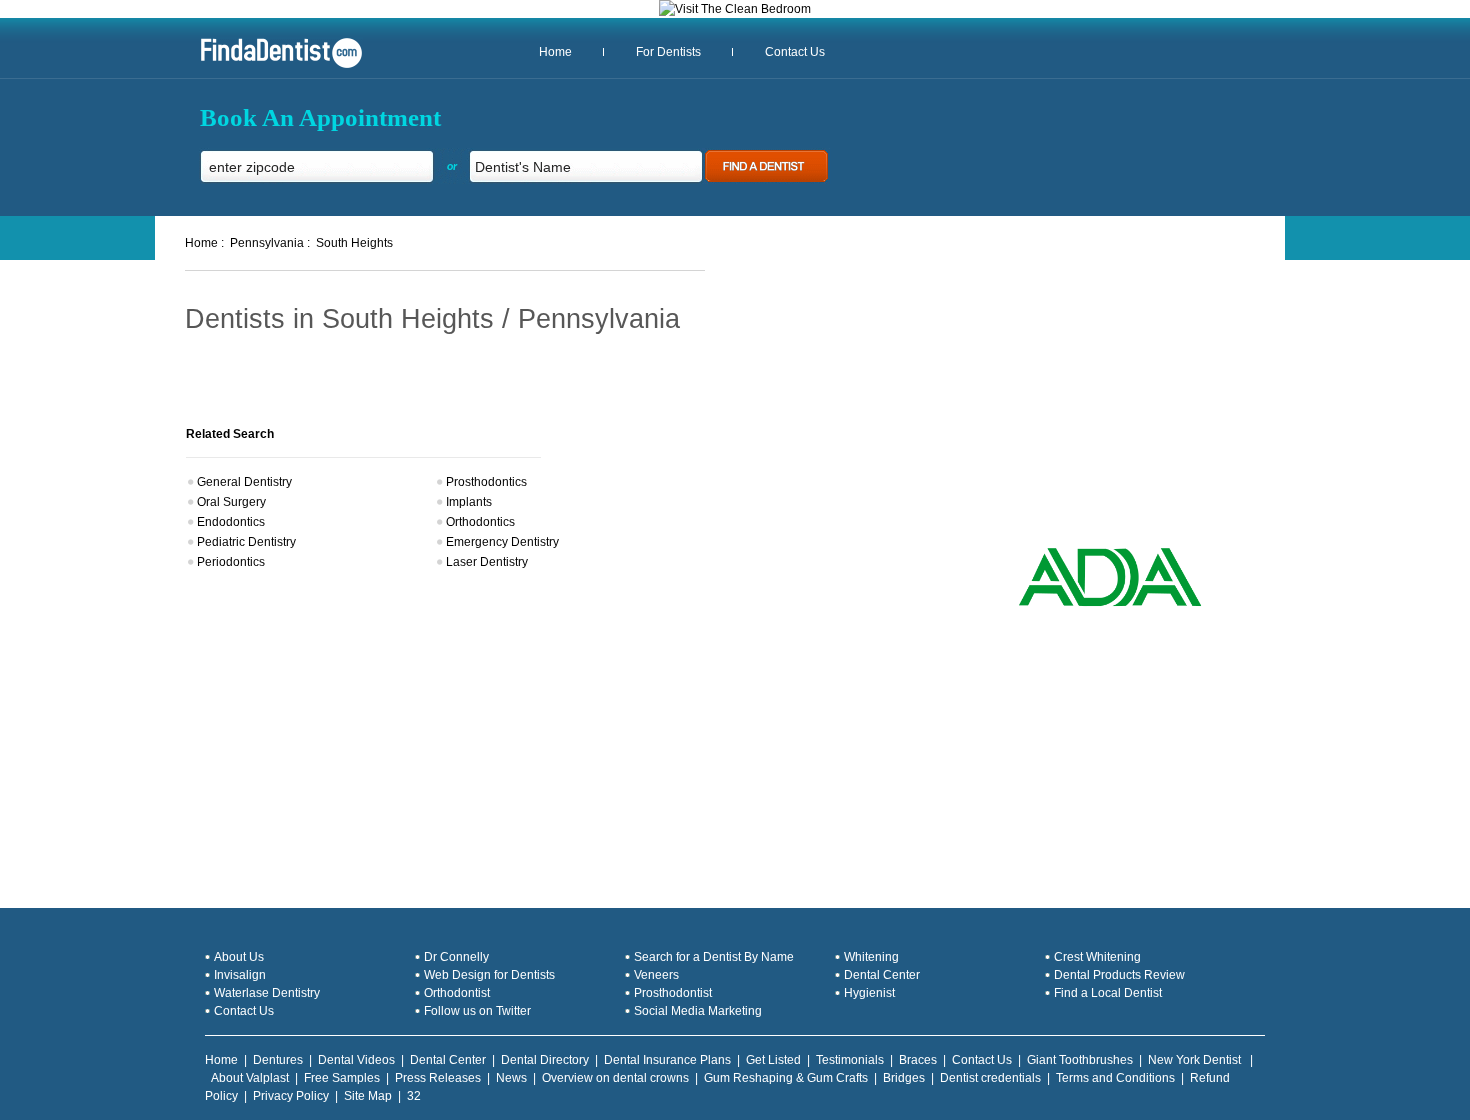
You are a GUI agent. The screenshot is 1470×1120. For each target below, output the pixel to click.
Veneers (656, 975)
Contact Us (795, 52)
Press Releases (438, 1078)
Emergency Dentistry (502, 542)
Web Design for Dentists (489, 975)
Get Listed (773, 1060)
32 (414, 1096)
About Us (239, 957)
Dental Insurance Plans (667, 1060)
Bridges (904, 1078)
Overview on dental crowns (615, 1078)
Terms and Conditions (1115, 1078)
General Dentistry (244, 482)
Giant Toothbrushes (1080, 1060)
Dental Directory (545, 1060)
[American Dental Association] (1110, 604)
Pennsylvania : (270, 243)
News (511, 1078)
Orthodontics (480, 522)
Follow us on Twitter (477, 1011)
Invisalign (240, 975)
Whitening (871, 957)
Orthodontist (457, 993)
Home (555, 52)
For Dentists (668, 52)
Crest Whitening (1097, 957)
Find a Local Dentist (1108, 993)
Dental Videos (356, 1060)
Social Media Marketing (698, 1011)
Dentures (278, 1060)
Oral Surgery (231, 502)
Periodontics (231, 562)
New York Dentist (1196, 1060)
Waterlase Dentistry (267, 993)
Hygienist (869, 993)
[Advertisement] (1088, 400)
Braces (918, 1060)
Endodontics (231, 522)
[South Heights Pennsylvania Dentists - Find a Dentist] (274, 66)
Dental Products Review (1119, 975)
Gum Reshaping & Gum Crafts (786, 1078)
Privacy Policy (291, 1096)
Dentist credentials (990, 1078)
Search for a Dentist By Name (714, 957)
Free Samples (342, 1078)
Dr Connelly (456, 957)
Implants (469, 502)
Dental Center (882, 975)
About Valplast (250, 1078)
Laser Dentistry (487, 562)
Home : (204, 243)
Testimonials (850, 1060)
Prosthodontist (673, 993)
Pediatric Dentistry (246, 542)
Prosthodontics (486, 482)
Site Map (368, 1096)
